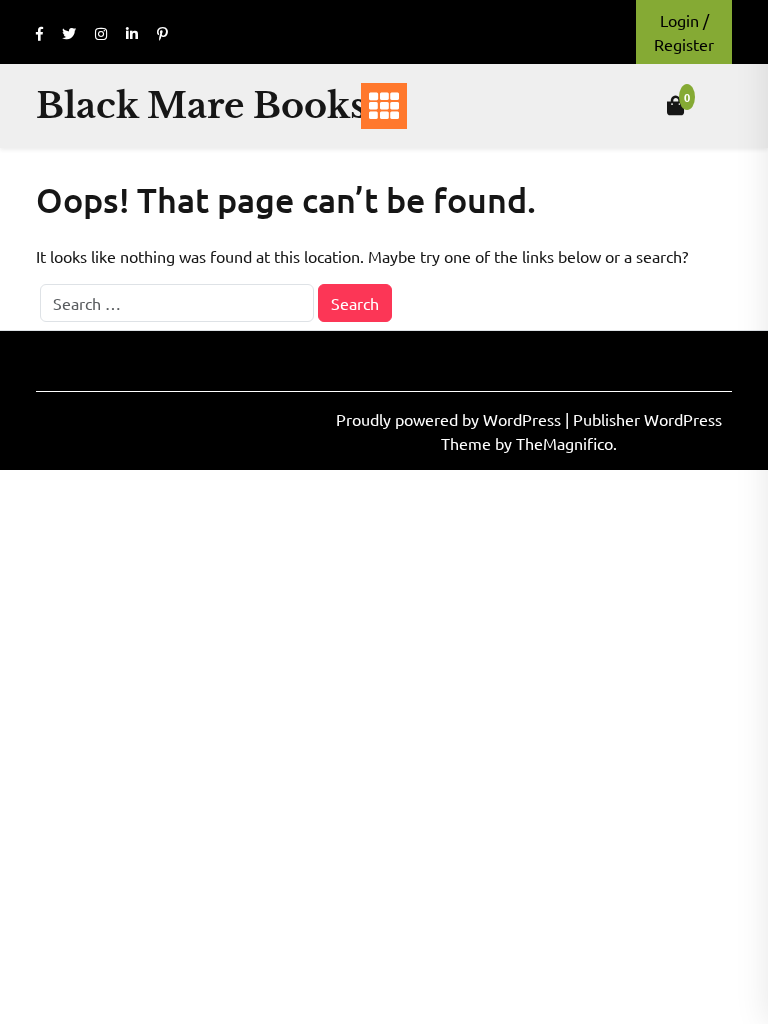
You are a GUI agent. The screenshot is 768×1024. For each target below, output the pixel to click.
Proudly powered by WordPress (450, 419)
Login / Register (684, 32)
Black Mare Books (201, 105)
